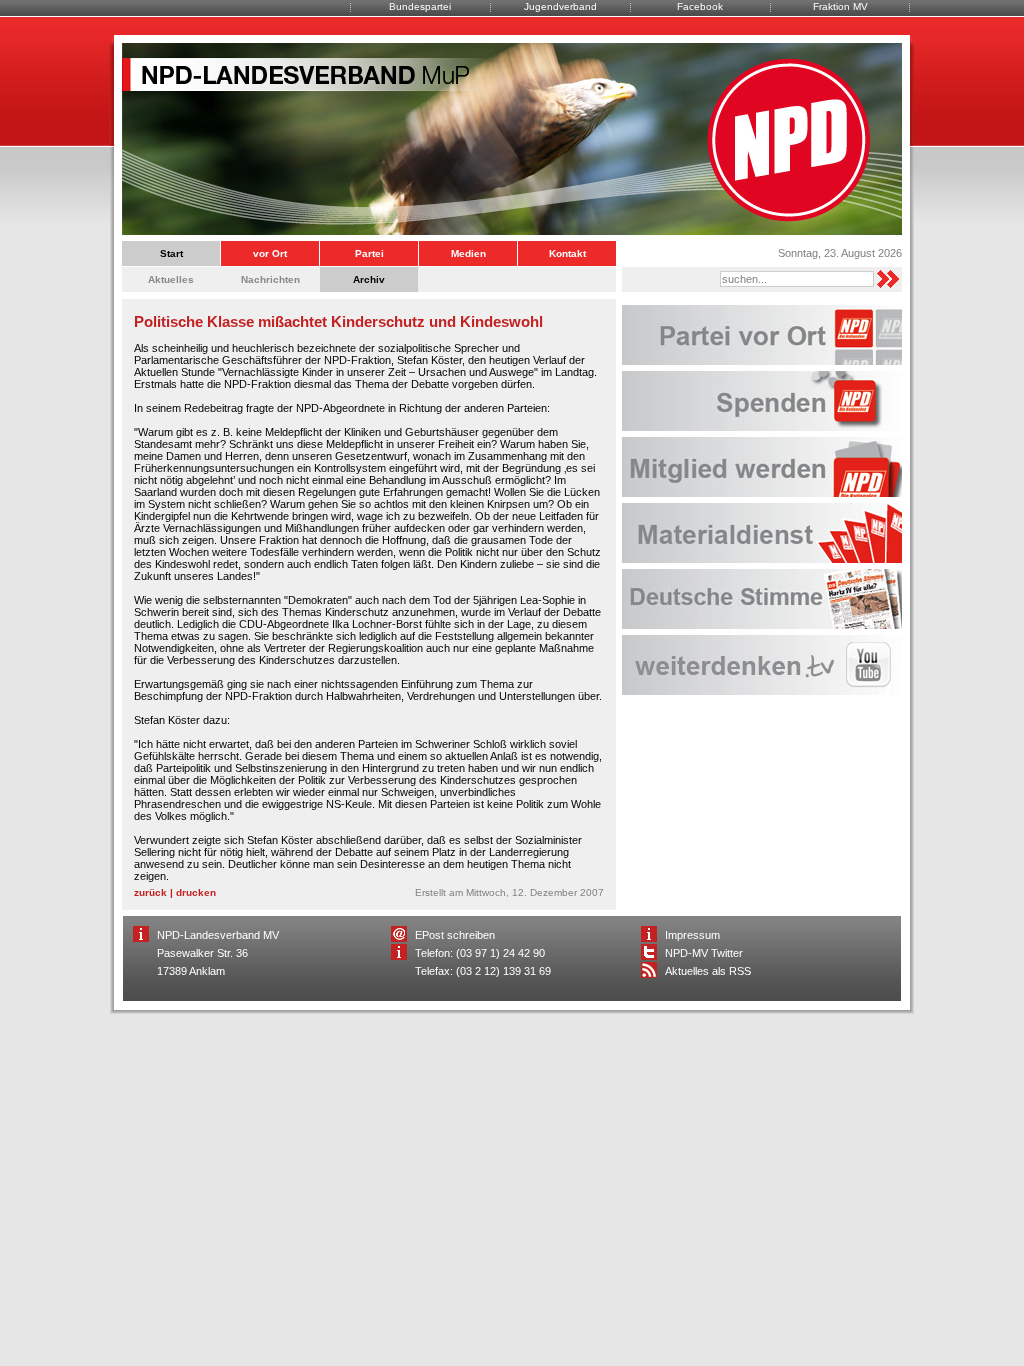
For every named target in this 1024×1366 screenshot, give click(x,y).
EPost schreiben (455, 935)
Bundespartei (420, 6)
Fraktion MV (840, 6)
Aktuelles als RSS (708, 971)
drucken (196, 892)
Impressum (692, 935)
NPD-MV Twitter (704, 953)
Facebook (700, 6)
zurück (150, 892)
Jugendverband (560, 6)
